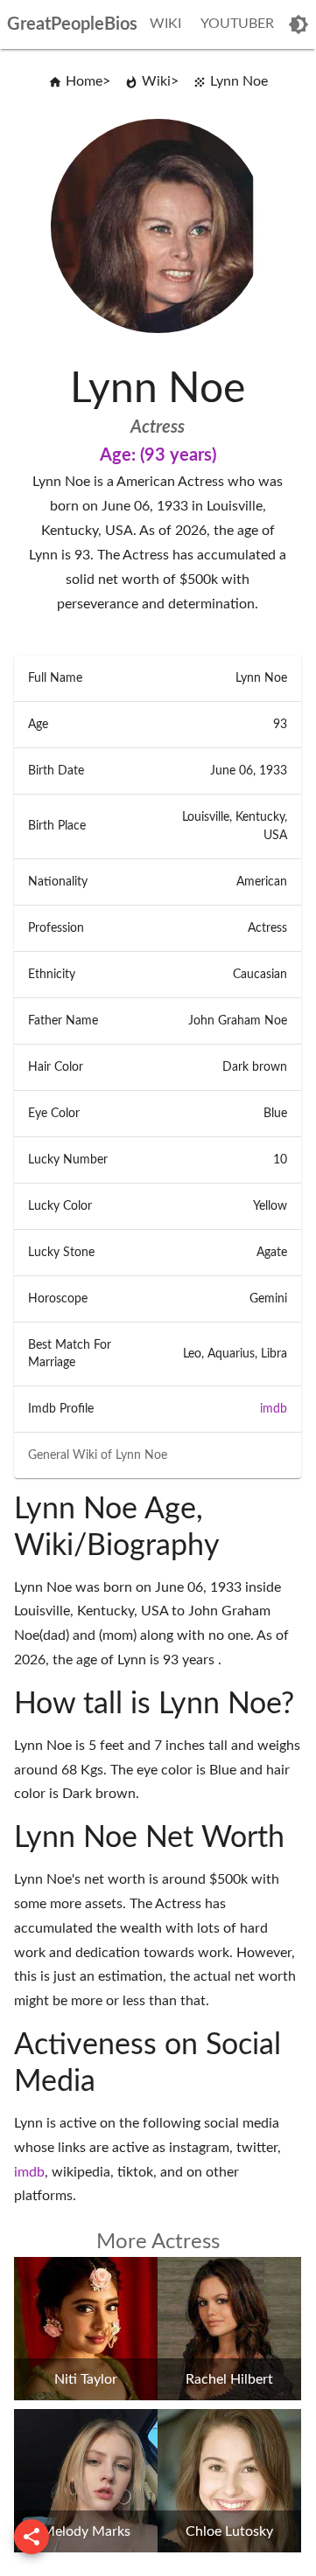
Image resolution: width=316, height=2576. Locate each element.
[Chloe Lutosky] (229, 2548)
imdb (274, 1409)
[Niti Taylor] (86, 2396)
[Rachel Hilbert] (229, 2396)
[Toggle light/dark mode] (298, 24)
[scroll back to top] (32, 2537)
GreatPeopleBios (72, 24)
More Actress (158, 2242)
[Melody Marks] (86, 2548)
